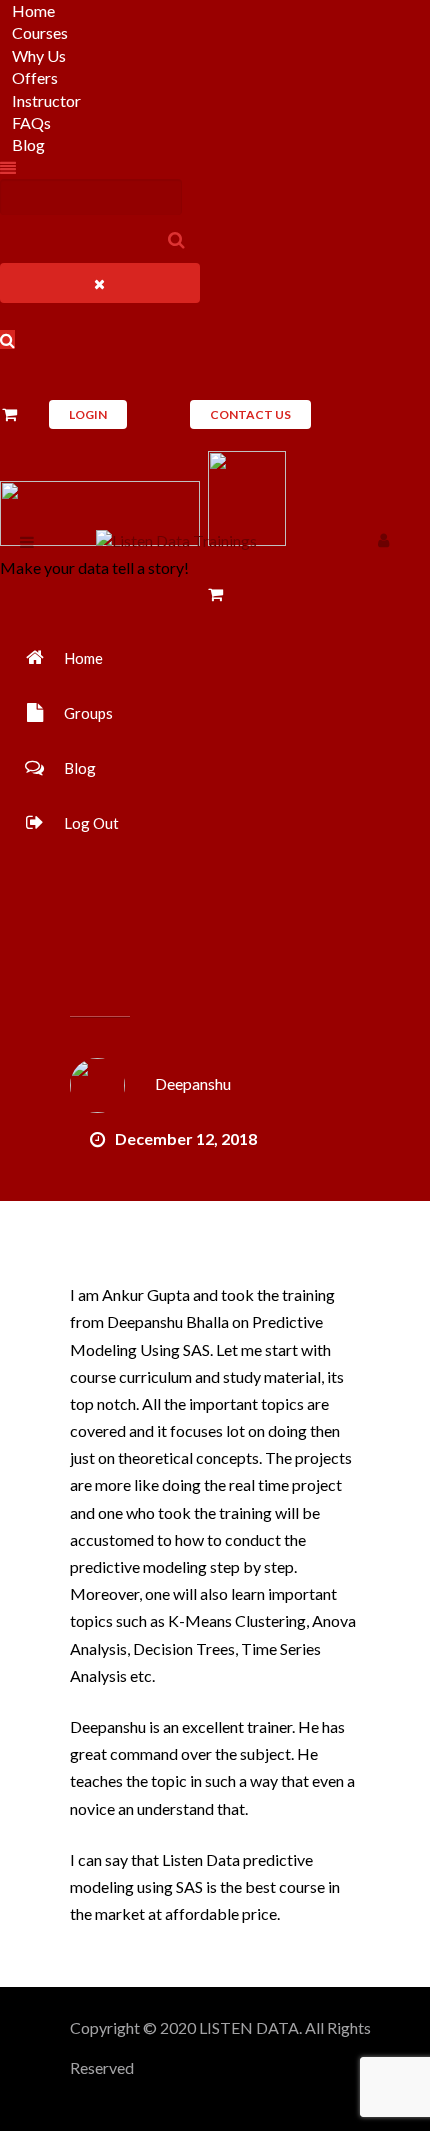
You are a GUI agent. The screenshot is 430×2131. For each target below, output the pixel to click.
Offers (35, 77)
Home (33, 10)
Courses (40, 32)
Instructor (46, 100)
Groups (88, 713)
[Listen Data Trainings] (176, 540)
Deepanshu (193, 1083)
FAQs (31, 122)
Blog (28, 144)
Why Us (39, 55)
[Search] (177, 239)
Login (88, 414)
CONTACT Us (250, 414)
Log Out (91, 823)
